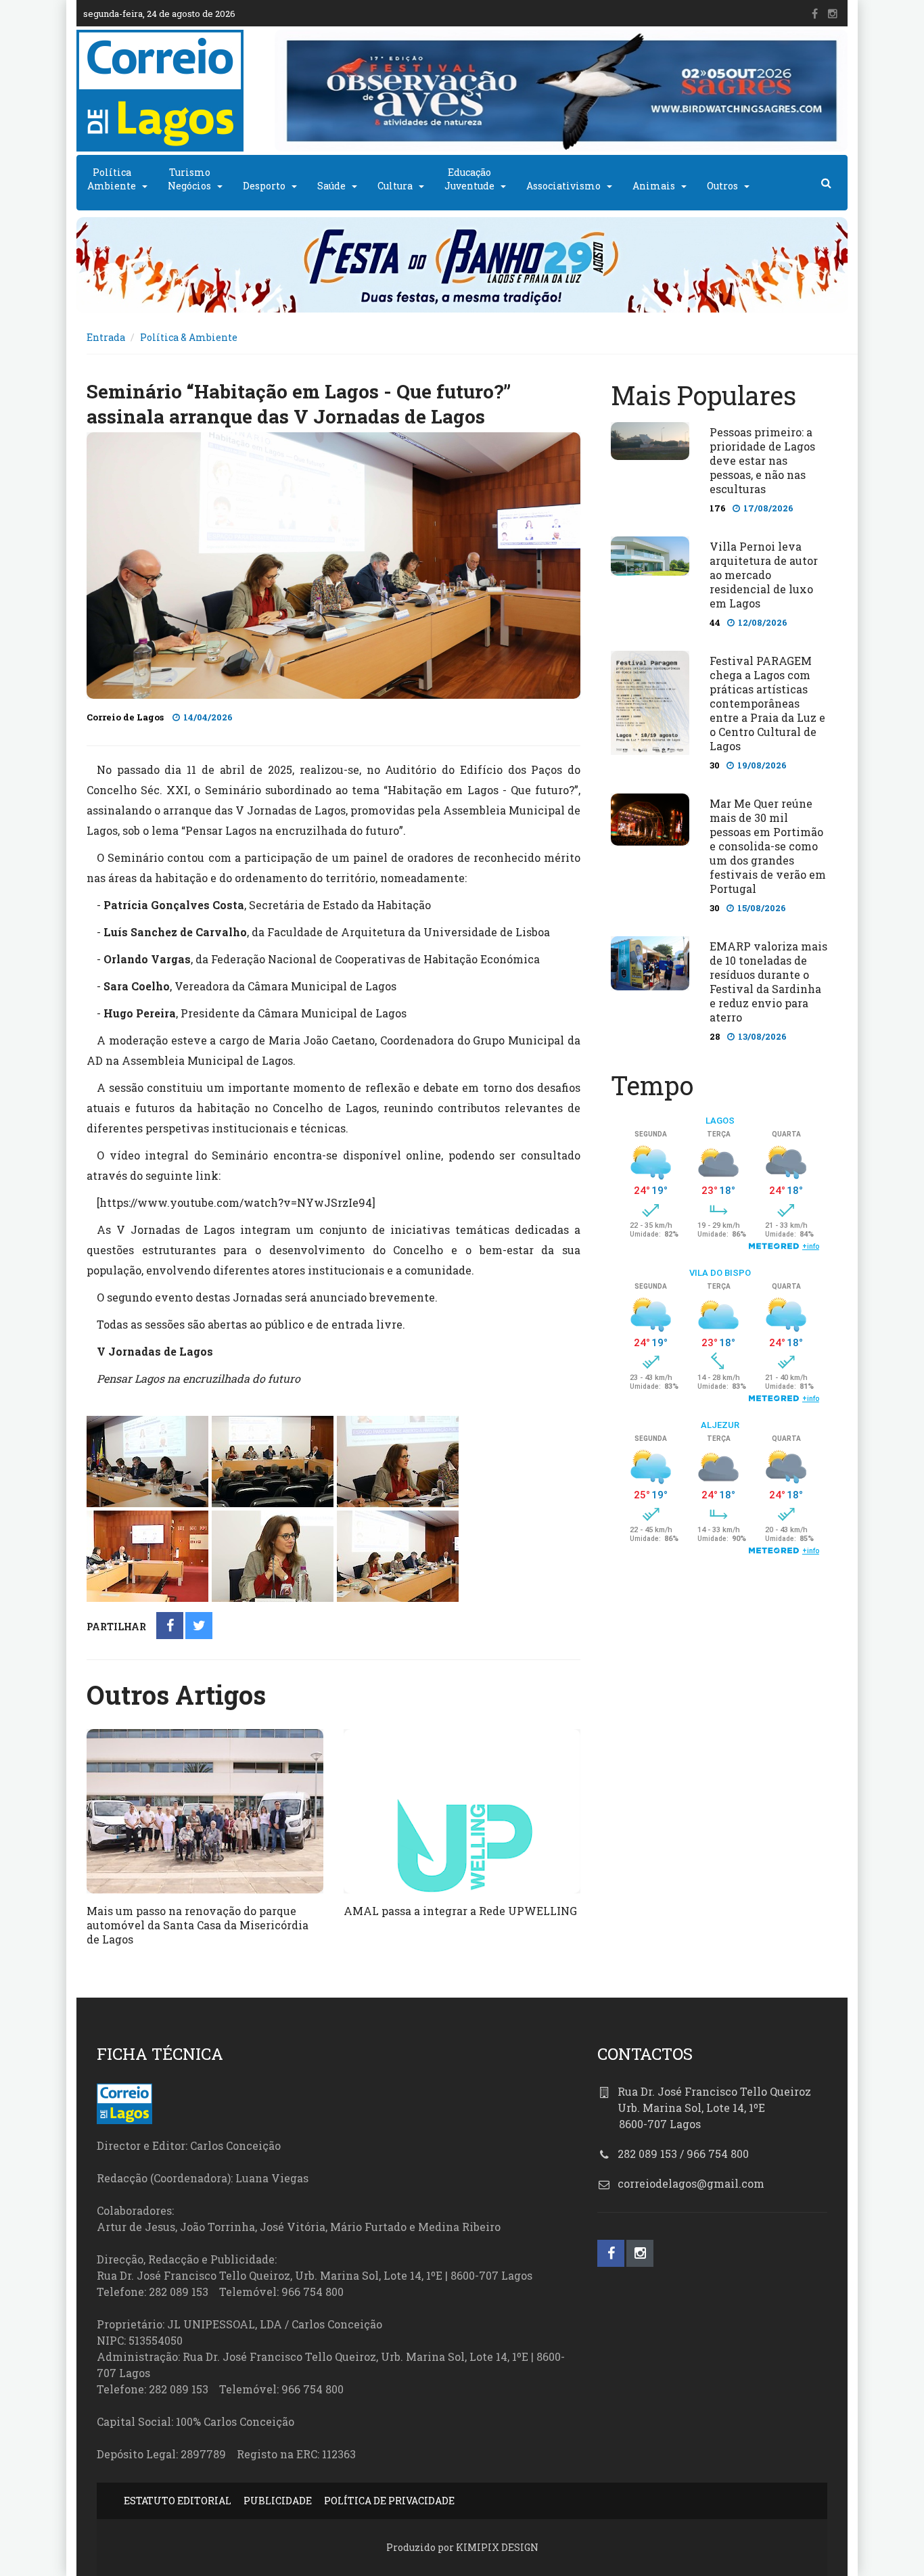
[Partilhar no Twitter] (199, 1627)
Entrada (106, 337)
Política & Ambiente (189, 337)
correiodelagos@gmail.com (691, 2183)
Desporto (264, 186)
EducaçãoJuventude (469, 179)
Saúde (331, 186)
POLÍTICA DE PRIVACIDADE (389, 2501)
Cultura (395, 186)
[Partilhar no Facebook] (170, 1627)
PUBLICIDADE (278, 2501)
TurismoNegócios (189, 179)
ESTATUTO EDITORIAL (178, 2501)
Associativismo (563, 186)
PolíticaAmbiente (112, 179)
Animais (654, 186)
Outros (722, 186)
